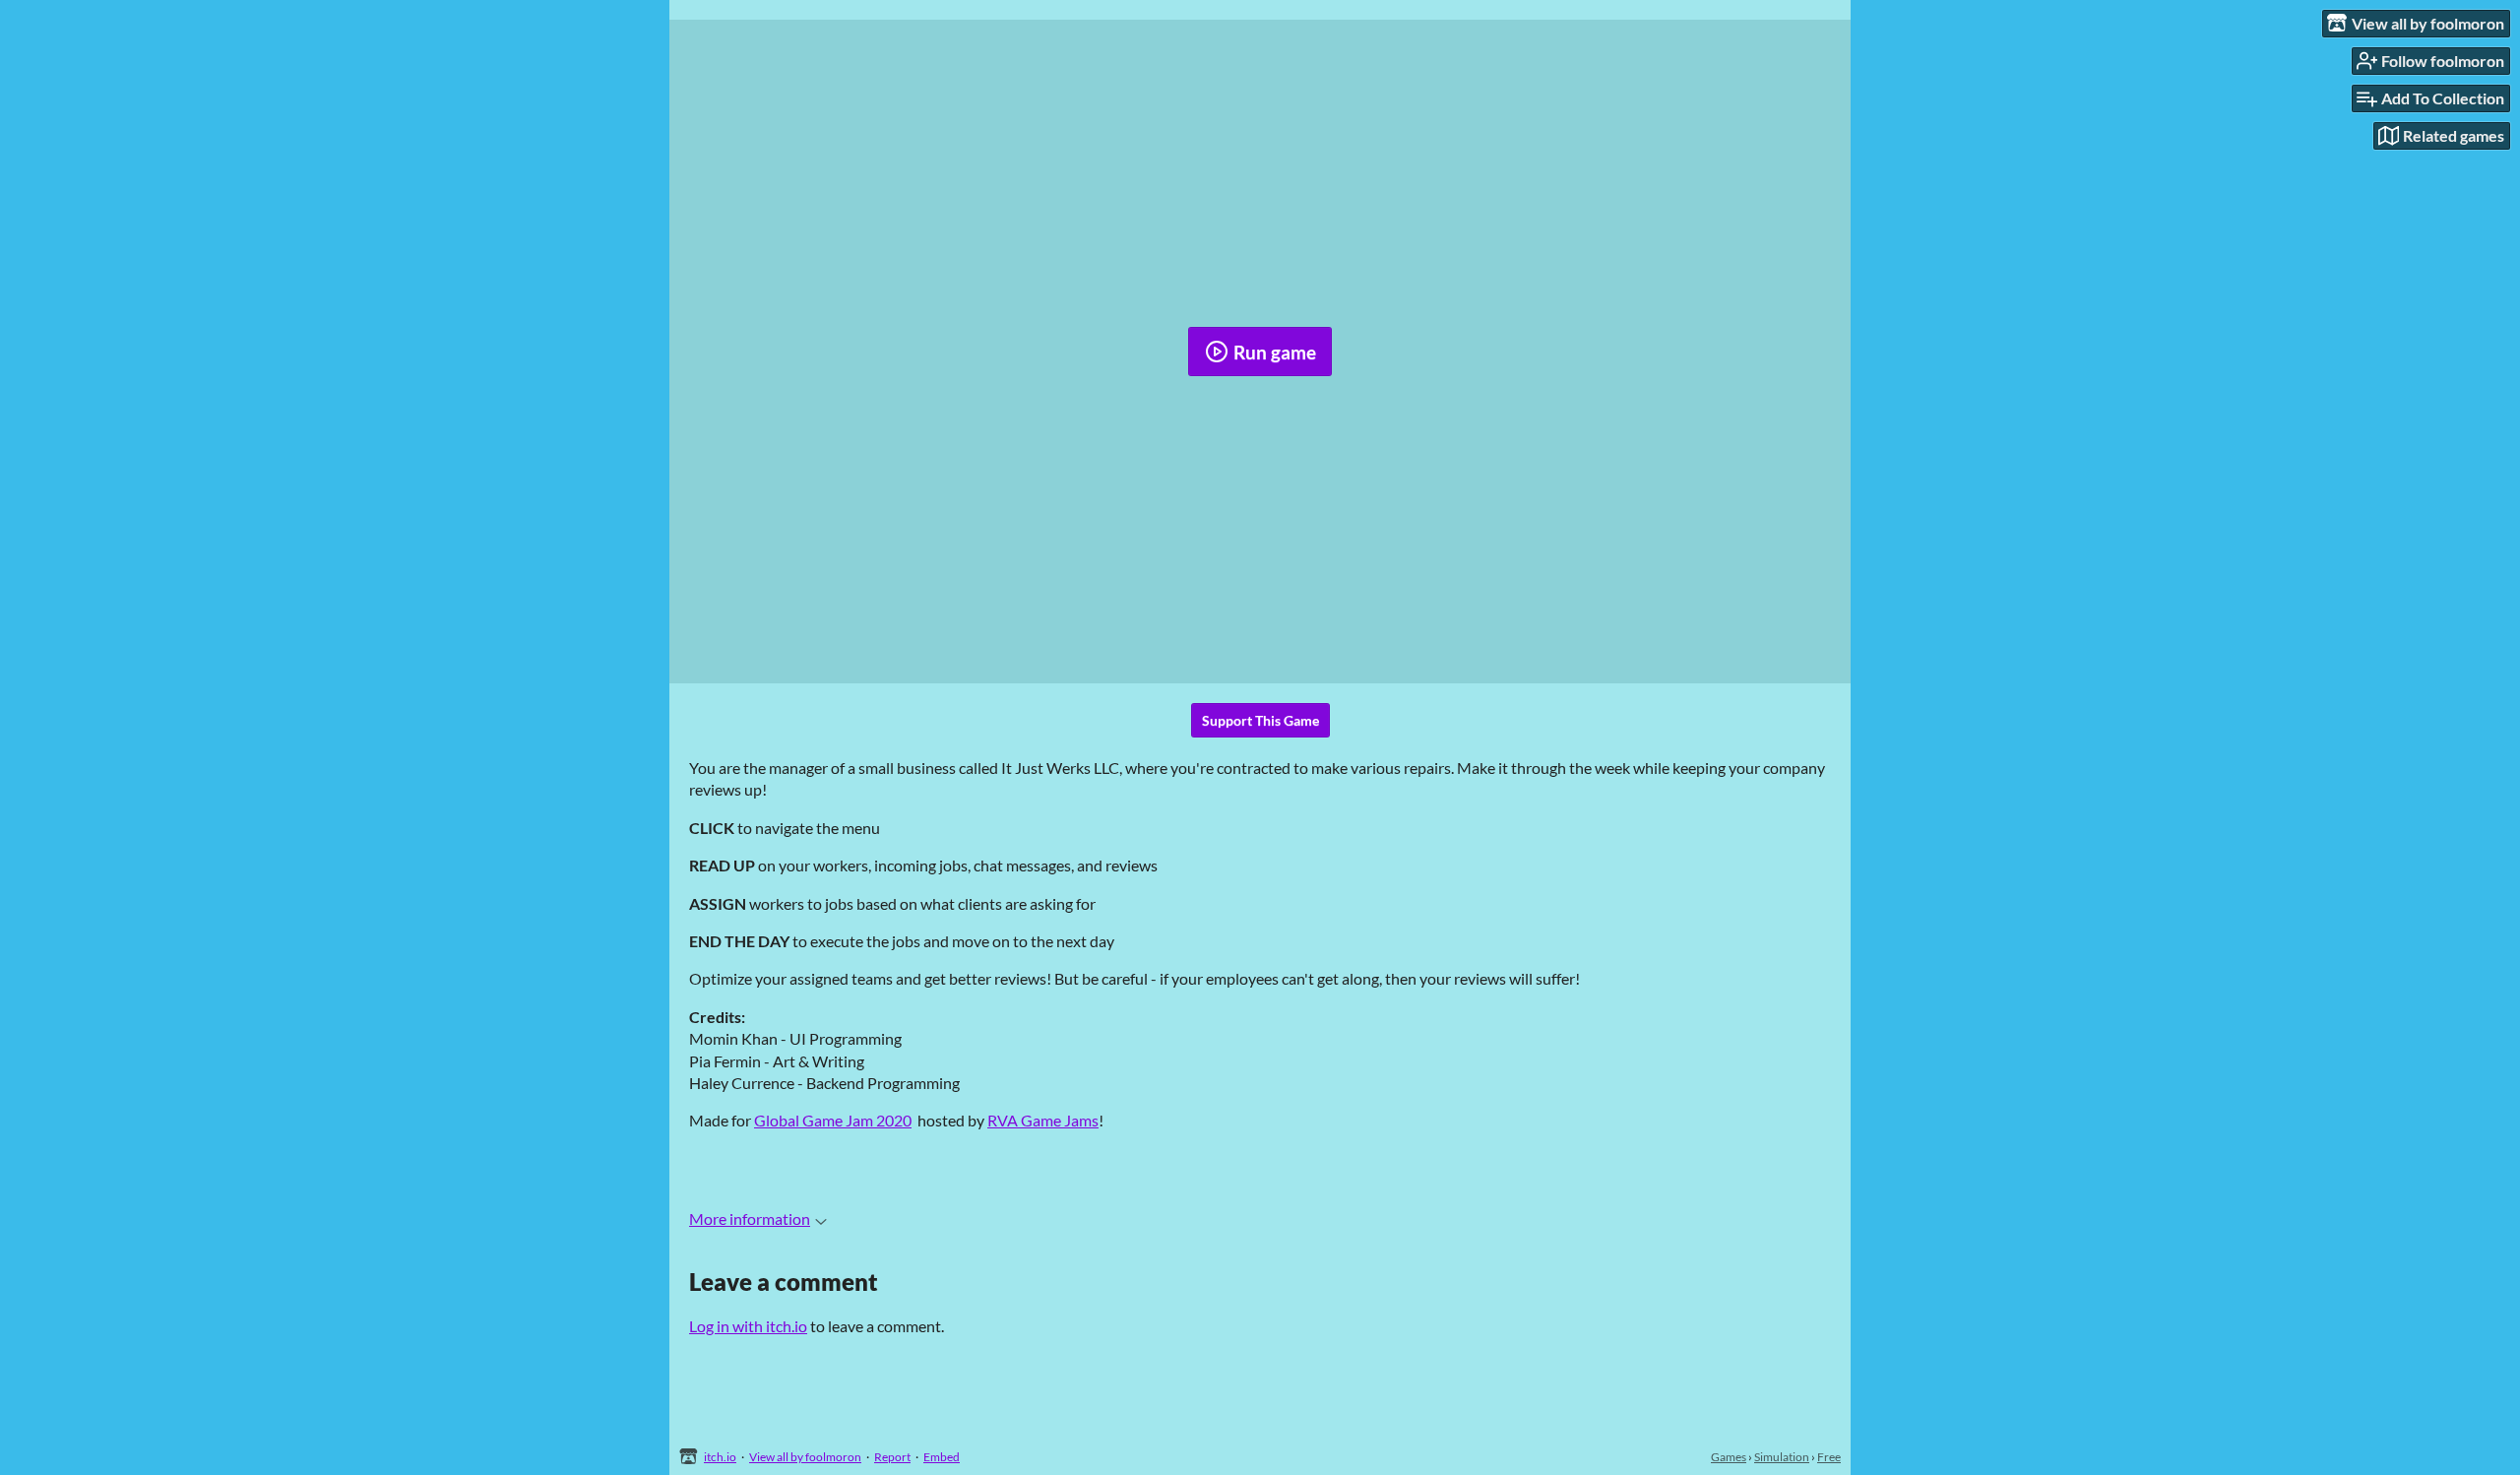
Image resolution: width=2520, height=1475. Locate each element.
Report (892, 1457)
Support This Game (1260, 720)
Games (1729, 1457)
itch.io (720, 1457)
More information (750, 1218)
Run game (1275, 352)
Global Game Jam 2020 (833, 1120)
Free (1829, 1457)
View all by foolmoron (805, 1457)
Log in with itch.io (748, 1326)
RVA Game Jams (1043, 1120)
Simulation (1782, 1457)
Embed (942, 1457)
